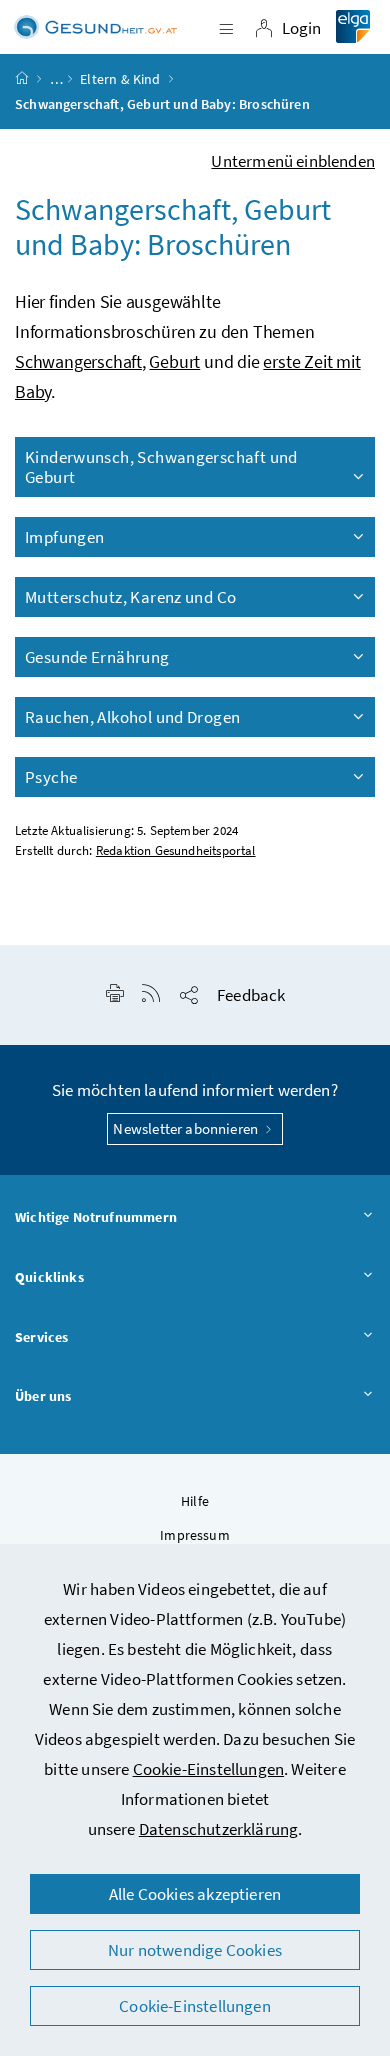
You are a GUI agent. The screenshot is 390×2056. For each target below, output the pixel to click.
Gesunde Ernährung (97, 657)
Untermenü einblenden (293, 161)
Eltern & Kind (120, 79)
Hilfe (195, 1501)
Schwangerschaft (78, 361)
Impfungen (64, 537)
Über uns (43, 1396)
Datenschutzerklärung (219, 1829)
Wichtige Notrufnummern (96, 1217)
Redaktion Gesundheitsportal (176, 850)
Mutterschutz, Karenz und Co (130, 597)
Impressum (195, 1535)
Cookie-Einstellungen (209, 1769)
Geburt (174, 361)
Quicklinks (49, 1277)
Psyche (51, 777)
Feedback (251, 995)
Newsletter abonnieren (187, 1128)
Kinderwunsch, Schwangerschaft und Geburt (161, 467)
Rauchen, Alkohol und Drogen (132, 717)
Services (41, 1337)
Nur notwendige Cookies (195, 1950)
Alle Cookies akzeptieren (195, 1894)
